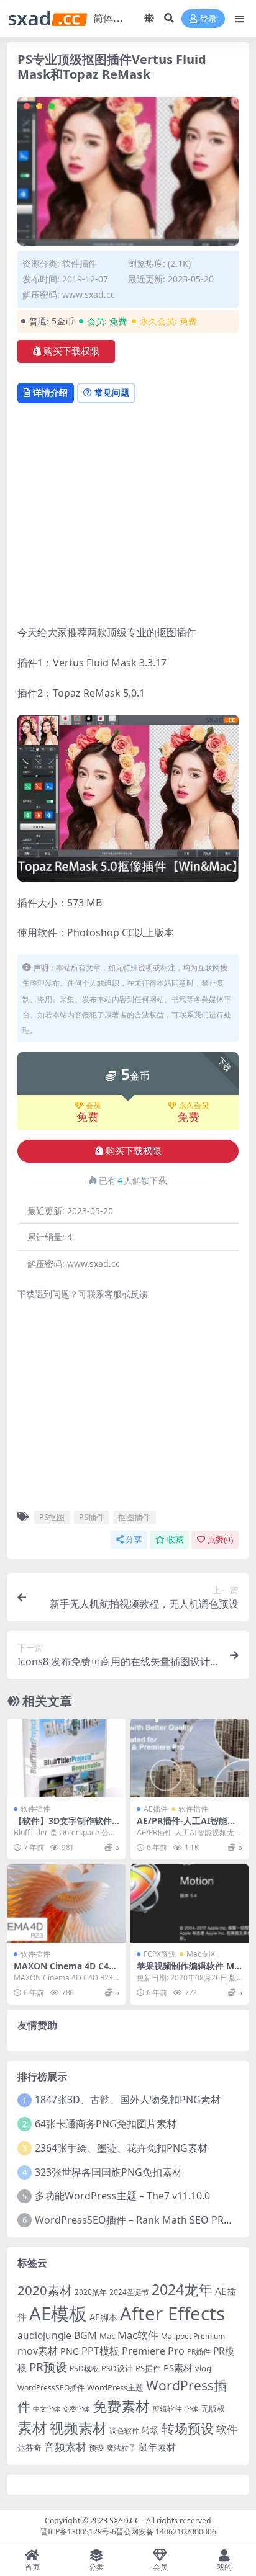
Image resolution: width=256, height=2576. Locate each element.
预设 (96, 2448)
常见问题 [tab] (112, 392)
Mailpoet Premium (193, 2336)
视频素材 (78, 2428)
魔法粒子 (121, 2448)
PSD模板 (84, 2368)
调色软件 (124, 2431)
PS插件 (92, 1517)
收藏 (175, 1540)
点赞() (220, 1540)
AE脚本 (103, 2317)
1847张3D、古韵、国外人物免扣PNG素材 (128, 2100)
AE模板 (58, 2314)
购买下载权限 (71, 351)
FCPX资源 (160, 1954)
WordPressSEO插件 (51, 2388)
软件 (227, 2429)
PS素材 (178, 2368)
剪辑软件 (167, 2409)
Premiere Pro (153, 2351)
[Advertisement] (128, 516)
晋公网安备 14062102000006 (166, 2532)
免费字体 (76, 2409)
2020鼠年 (91, 2292)
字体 (191, 2409)
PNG (70, 2351)
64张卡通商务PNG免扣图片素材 (106, 2124)
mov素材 (38, 2351)
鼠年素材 (157, 2447)
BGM (85, 2335)
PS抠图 (52, 1517)
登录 (208, 19)
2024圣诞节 (129, 2292)
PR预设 (48, 2367)
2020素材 (45, 2290)
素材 (32, 2428)
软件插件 (80, 263)
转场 (150, 2430)
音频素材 (65, 2447)
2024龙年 (182, 2289)
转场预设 (188, 2428)
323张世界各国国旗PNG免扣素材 (108, 2172)
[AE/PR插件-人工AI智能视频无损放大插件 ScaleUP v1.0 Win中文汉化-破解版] (190, 1758)
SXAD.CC (125, 2520)
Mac (107, 2336)
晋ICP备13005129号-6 (78, 2532)
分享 (134, 1540)
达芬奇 (30, 2448)
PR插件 (199, 2352)
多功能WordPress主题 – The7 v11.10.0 (122, 2196)
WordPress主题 (115, 2387)
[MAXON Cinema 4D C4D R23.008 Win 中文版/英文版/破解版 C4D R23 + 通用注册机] (66, 1904)
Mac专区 (201, 1954)
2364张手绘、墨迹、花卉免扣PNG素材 (121, 2148)
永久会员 (194, 1106)
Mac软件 (138, 2335)
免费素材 (121, 2406)
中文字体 (47, 2409)
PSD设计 (117, 2368)
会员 (93, 1106)
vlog (203, 2368)
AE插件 (156, 1809)
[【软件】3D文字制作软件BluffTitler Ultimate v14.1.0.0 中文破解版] (66, 1758)
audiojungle (44, 2336)
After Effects (172, 2314)
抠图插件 (134, 1517)
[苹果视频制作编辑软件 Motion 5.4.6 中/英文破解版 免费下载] (190, 1904)
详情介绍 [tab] (50, 392)
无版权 (213, 2408)
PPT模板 (100, 2351)
